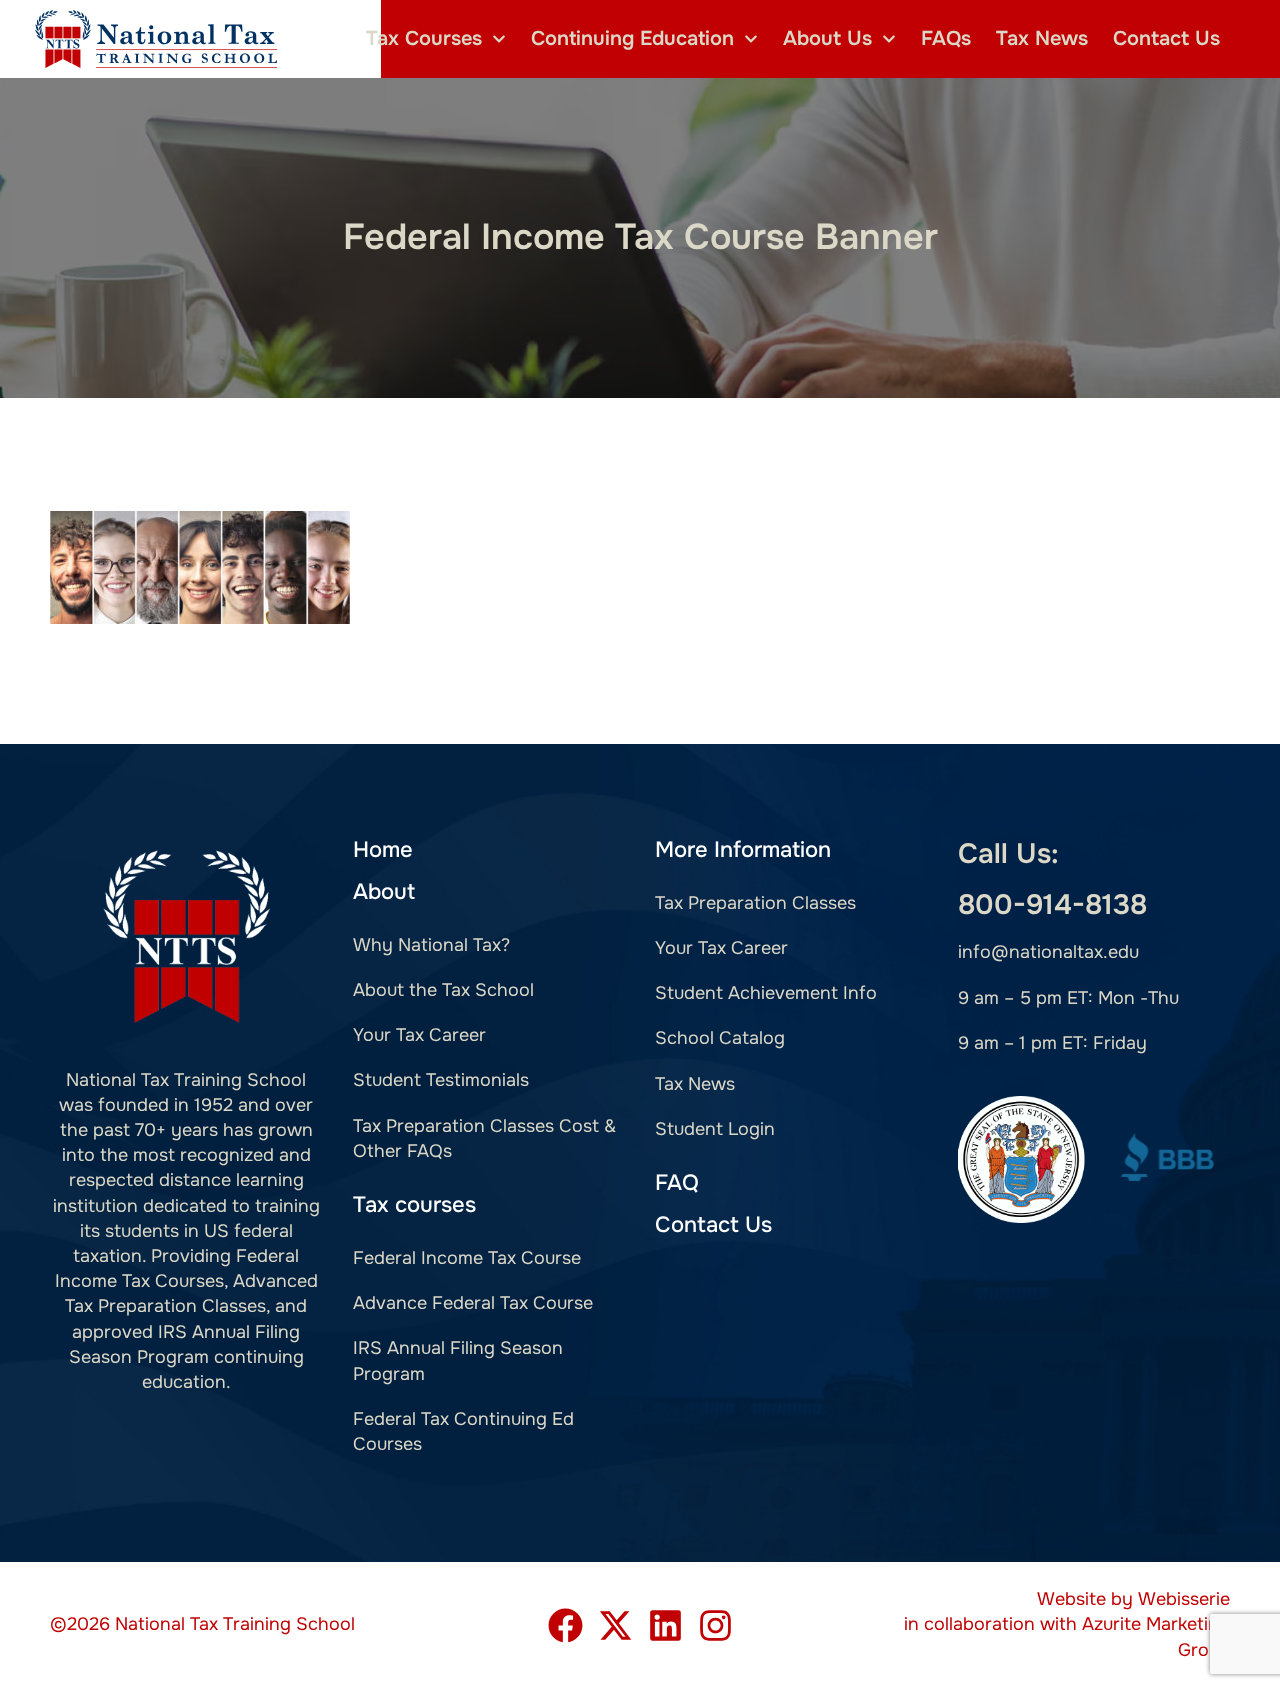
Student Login (715, 1129)
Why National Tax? (431, 945)
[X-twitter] (615, 1625)
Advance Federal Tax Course (473, 1303)
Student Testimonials (441, 1080)
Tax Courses (424, 38)
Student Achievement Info (766, 993)
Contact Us (1166, 38)
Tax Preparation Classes (755, 903)
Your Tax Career (419, 1035)
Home (383, 850)
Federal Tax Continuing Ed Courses (463, 1431)
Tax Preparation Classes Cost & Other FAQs (484, 1138)
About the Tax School (443, 990)
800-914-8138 (1052, 905)
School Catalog (720, 1038)
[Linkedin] (665, 1625)
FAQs (946, 38)
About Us (827, 38)
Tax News (1042, 38)
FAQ (677, 1183)
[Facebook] (565, 1625)
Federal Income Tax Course (467, 1258)
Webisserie (1184, 1599)
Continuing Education (632, 38)
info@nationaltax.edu (1048, 952)
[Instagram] (715, 1625)
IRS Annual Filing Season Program (458, 1360)
